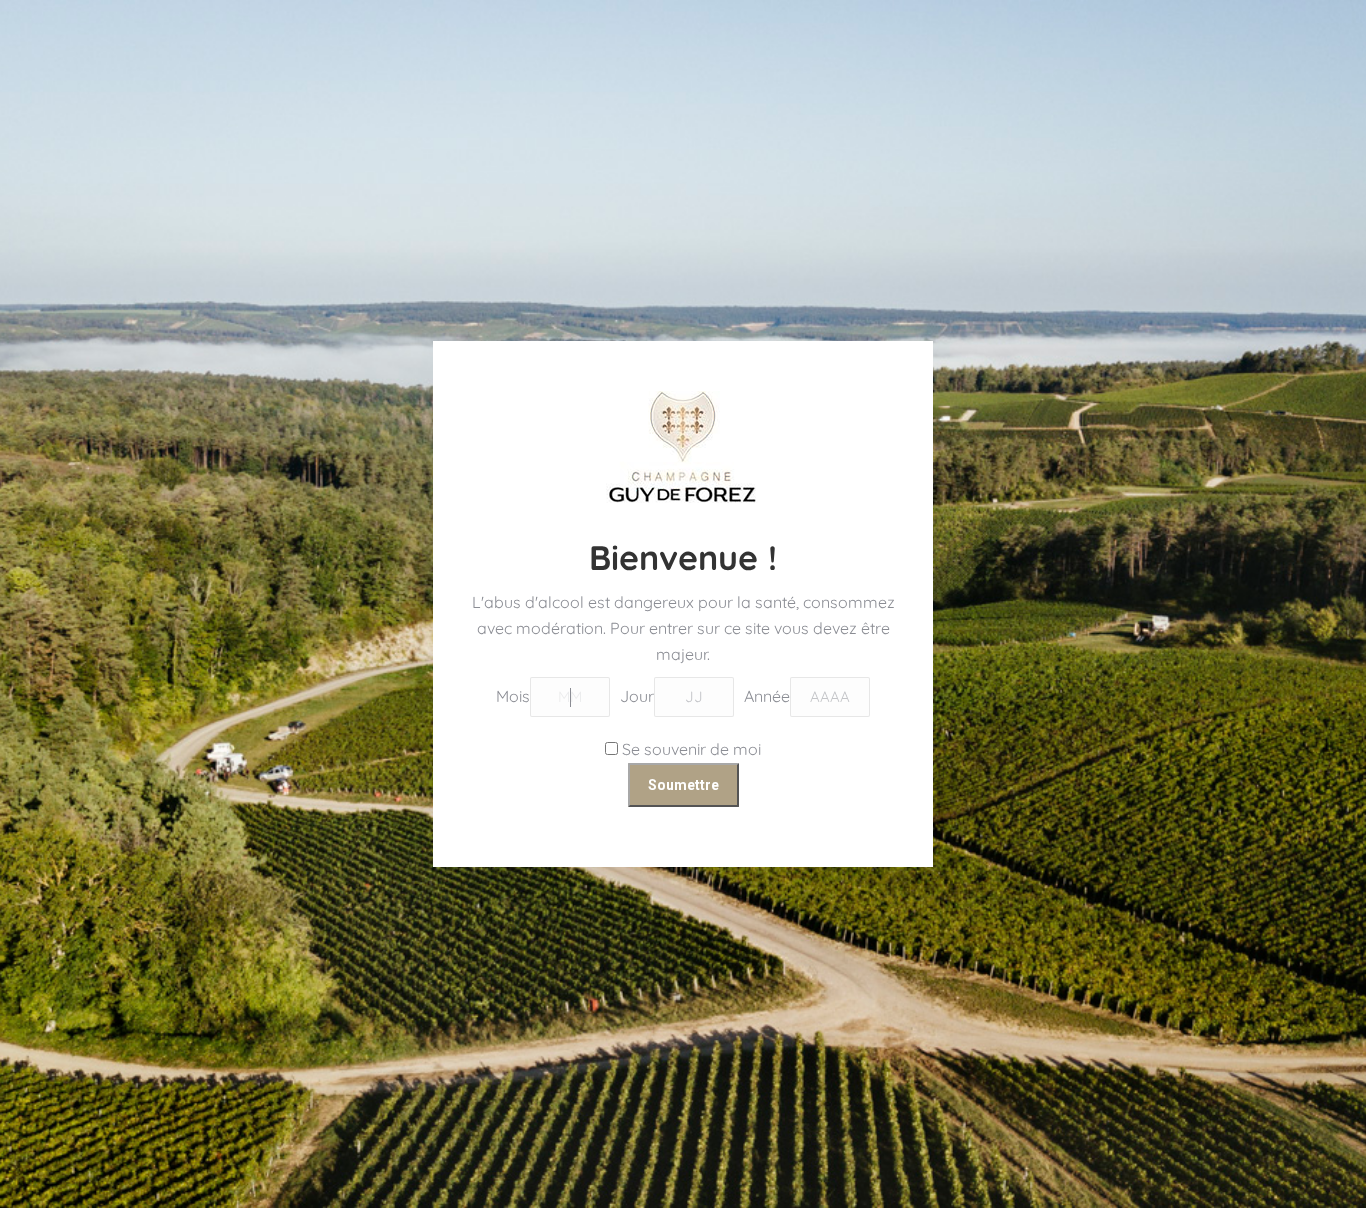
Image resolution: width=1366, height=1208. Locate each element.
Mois (513, 696)
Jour (637, 696)
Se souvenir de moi (689, 749)
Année (767, 696)
